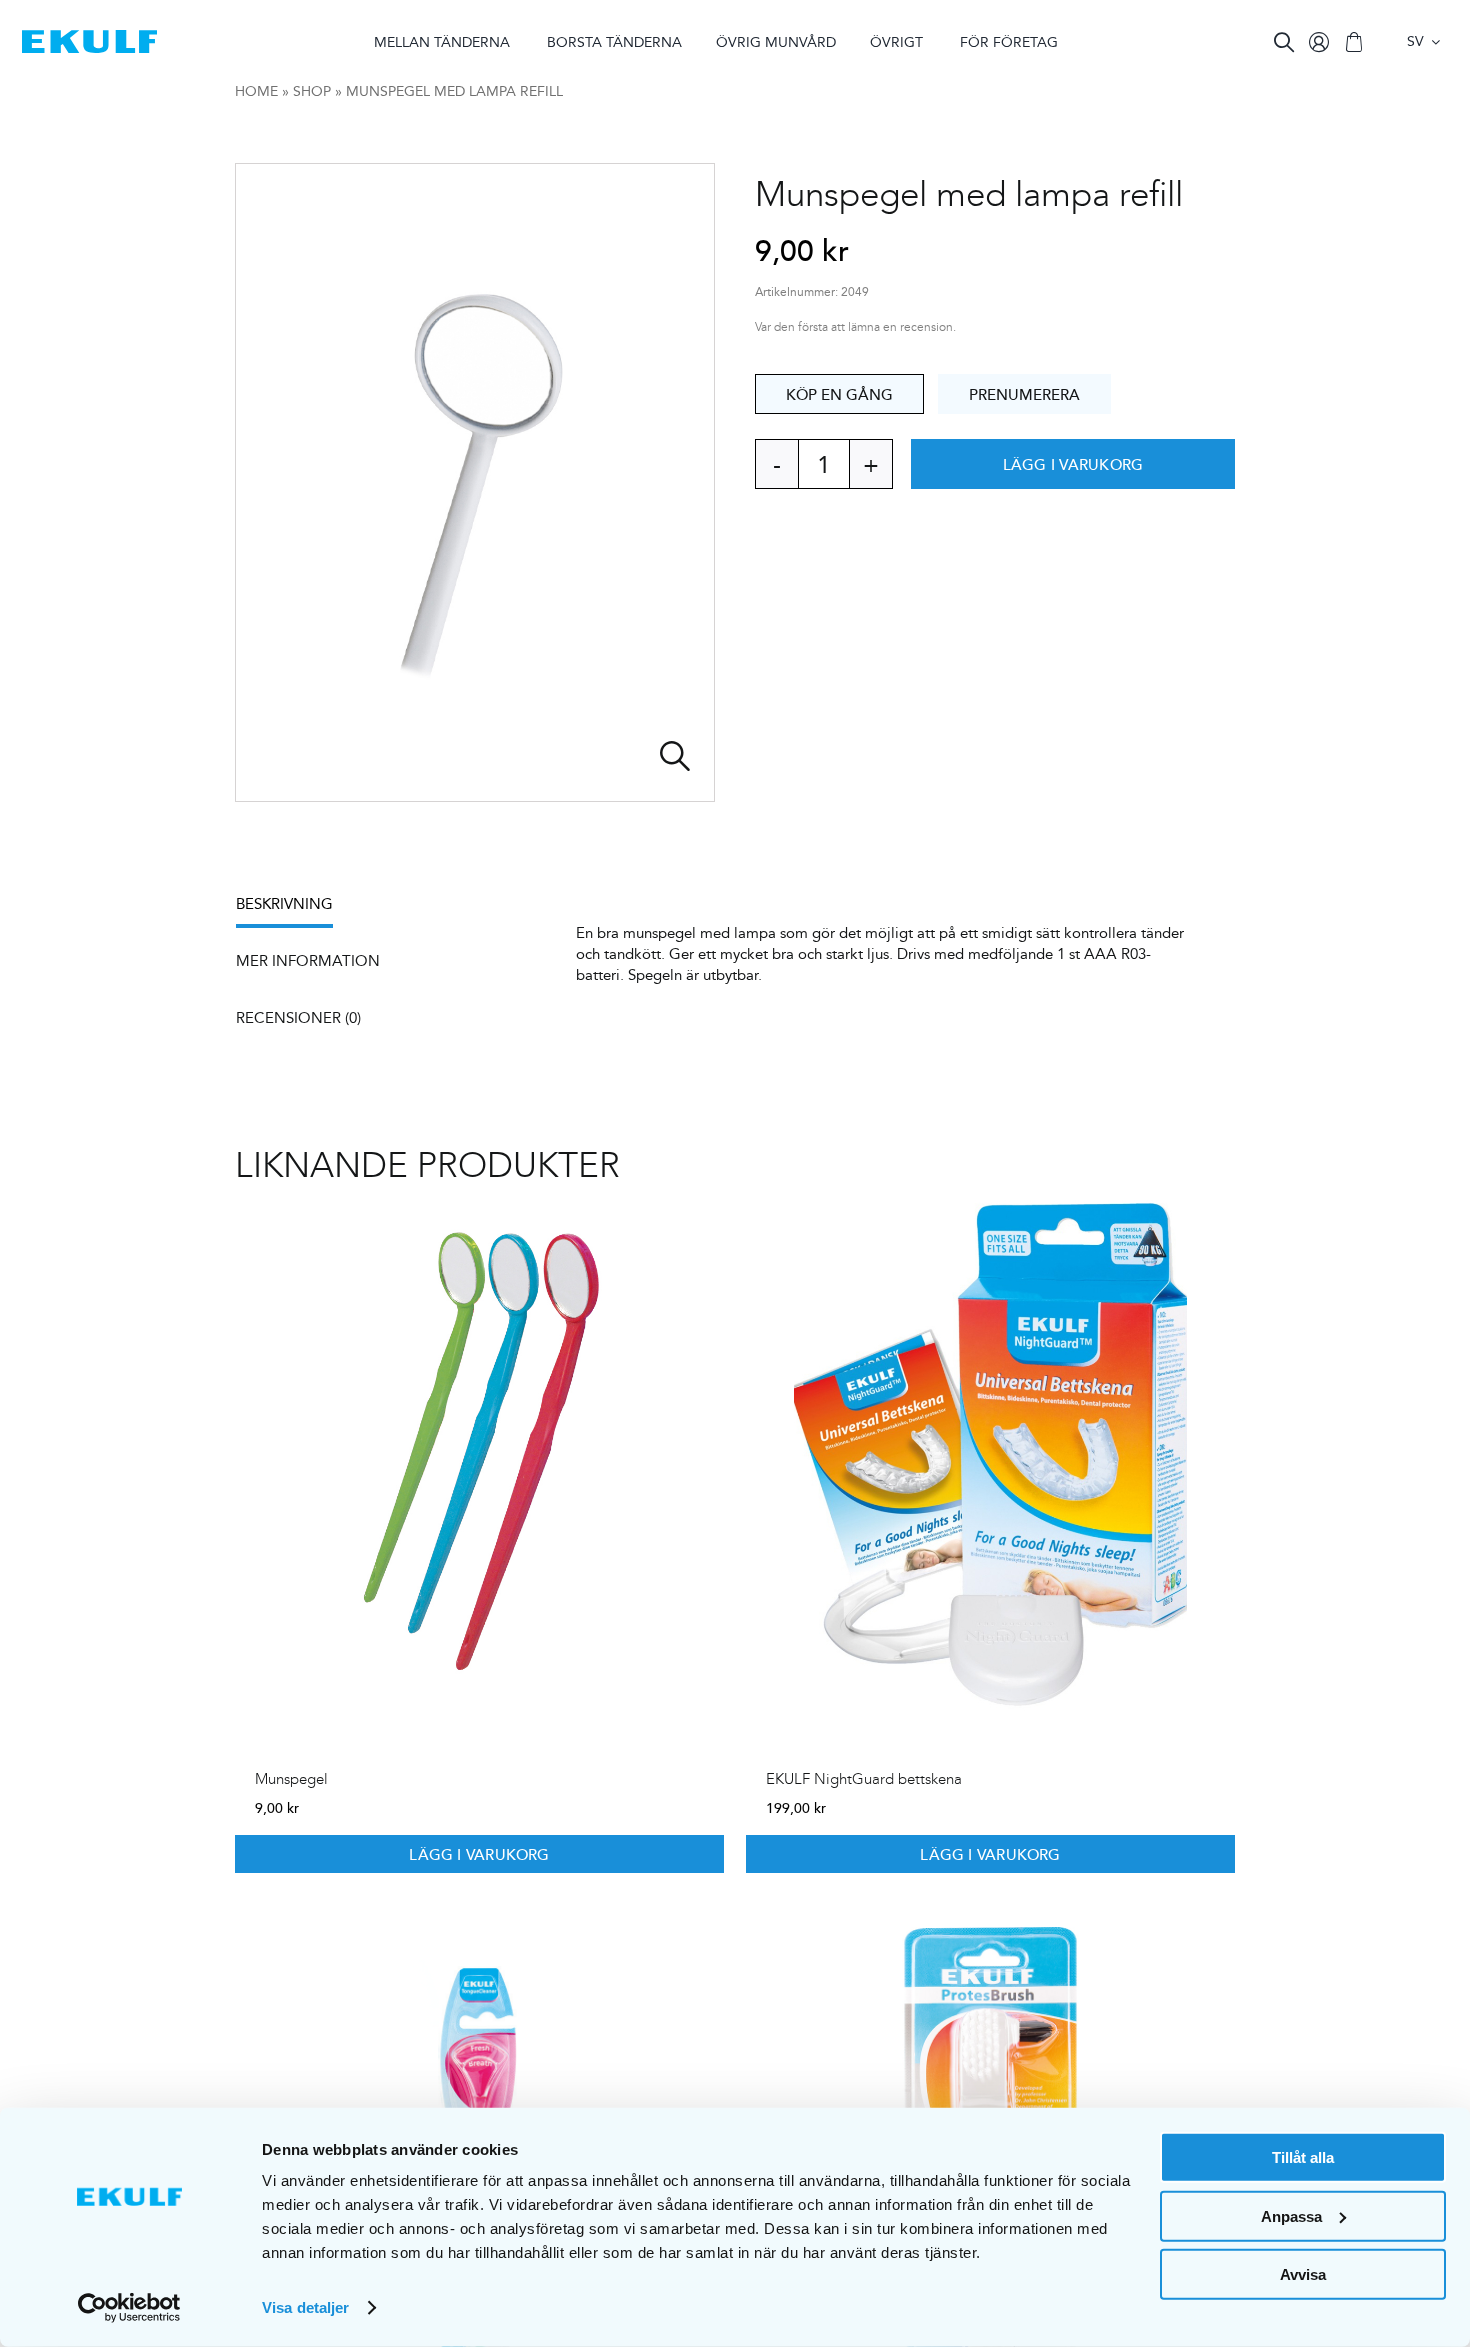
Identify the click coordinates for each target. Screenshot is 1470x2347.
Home (256, 91)
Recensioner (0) (298, 1017)
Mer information (308, 960)
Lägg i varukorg (1073, 464)
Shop (312, 91)
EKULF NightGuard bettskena (864, 1779)
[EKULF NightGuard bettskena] (990, 1458)
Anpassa (1291, 2215)
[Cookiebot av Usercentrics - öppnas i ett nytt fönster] (129, 2308)
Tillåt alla (1303, 2157)
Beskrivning (284, 903)
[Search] (1284, 42)
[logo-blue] (89, 37)
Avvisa (1303, 2274)
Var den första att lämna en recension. (855, 327)
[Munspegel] (479, 1458)
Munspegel (291, 1779)
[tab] (294, 910)
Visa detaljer (305, 2307)
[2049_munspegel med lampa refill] (475, 482)
